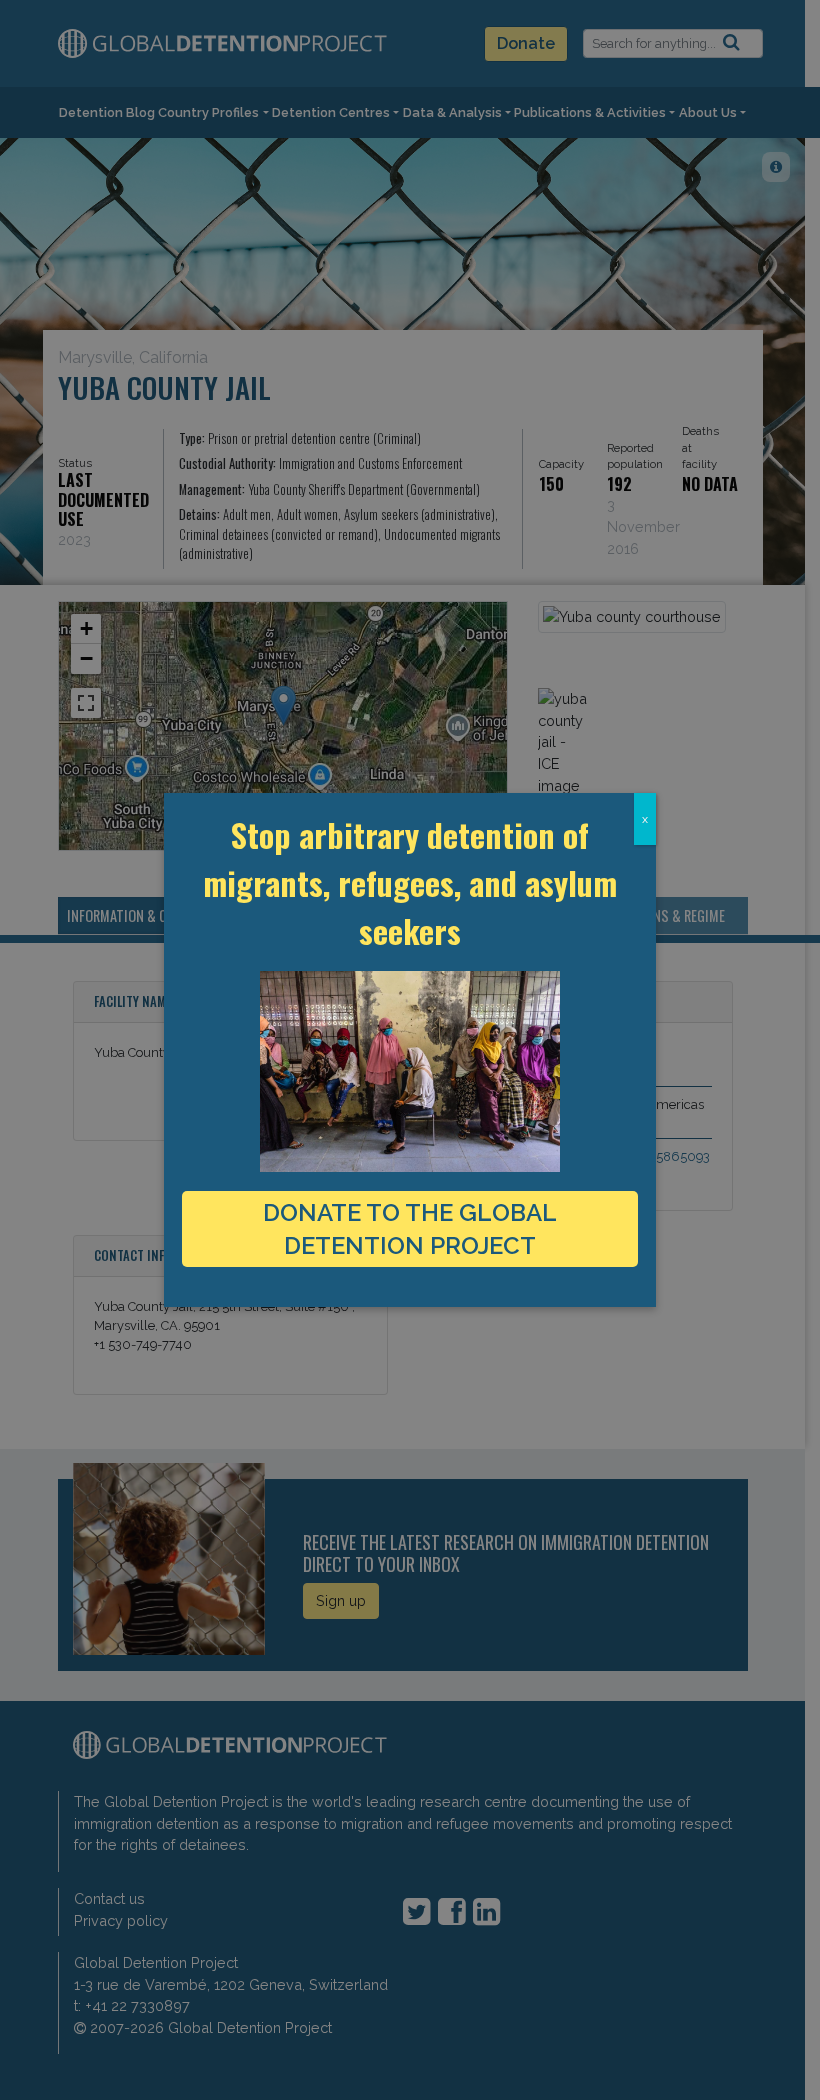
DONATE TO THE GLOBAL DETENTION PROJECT (410, 1229)
